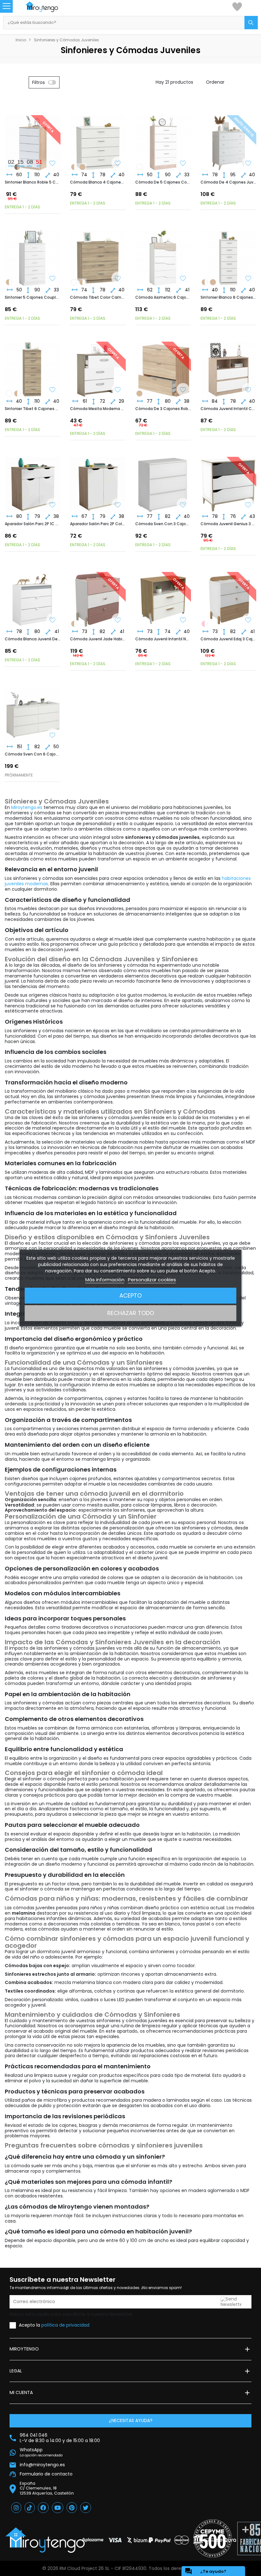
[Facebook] (43, 2508)
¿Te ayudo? (205, 2571)
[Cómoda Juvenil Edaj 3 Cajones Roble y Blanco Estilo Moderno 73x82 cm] (74, 624)
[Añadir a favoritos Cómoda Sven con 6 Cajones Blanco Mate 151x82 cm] (53, 736)
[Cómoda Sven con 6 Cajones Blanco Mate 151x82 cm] (33, 710)
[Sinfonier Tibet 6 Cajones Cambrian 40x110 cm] (213, 282)
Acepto (130, 1295)
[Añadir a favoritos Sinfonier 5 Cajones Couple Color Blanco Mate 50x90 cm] (53, 279)
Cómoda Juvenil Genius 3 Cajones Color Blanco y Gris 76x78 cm (228, 524)
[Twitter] (86, 2508)
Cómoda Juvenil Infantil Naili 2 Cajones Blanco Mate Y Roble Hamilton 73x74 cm (163, 639)
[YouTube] (58, 2508)
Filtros (39, 82)
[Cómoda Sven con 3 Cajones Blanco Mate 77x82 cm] (163, 479)
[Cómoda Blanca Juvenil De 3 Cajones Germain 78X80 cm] (33, 594)
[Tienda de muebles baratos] (48, 7)
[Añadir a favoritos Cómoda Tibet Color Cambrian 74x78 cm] (118, 279)
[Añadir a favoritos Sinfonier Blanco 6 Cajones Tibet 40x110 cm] (248, 279)
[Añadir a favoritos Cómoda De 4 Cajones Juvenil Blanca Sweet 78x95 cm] (248, 164)
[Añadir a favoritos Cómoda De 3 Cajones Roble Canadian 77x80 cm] (183, 390)
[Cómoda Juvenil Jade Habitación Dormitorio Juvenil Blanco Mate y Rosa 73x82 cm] (205, 624)
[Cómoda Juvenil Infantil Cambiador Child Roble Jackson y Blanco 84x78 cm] (228, 364)
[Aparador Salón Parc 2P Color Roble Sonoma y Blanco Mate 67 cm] (98, 479)
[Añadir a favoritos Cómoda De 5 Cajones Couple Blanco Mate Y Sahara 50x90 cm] (183, 164)
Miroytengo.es (27, 807)
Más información (105, 1280)
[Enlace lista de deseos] (237, 6)
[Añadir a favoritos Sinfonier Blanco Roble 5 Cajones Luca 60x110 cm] (53, 164)
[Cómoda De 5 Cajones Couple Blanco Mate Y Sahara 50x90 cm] (163, 138)
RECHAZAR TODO (131, 1313)
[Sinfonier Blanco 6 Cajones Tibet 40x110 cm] (228, 253)
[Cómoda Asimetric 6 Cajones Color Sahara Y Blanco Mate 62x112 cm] (163, 253)
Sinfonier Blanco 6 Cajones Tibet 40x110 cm (228, 297)
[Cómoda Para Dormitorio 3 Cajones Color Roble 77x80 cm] (139, 393)
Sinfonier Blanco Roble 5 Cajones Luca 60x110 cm (33, 182)
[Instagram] (16, 2508)
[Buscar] (251, 23)
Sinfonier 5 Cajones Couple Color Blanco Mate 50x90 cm (33, 297)
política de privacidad (65, 2325)
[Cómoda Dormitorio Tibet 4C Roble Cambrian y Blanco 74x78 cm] (74, 167)
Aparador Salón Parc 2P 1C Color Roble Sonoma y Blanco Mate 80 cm (33, 524)
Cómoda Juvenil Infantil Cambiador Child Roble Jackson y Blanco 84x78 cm (228, 409)
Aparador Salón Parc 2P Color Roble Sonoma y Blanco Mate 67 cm (98, 524)
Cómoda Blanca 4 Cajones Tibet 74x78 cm (98, 182)
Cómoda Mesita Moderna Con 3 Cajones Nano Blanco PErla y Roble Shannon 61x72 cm (98, 409)
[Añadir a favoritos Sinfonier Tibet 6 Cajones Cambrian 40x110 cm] (53, 390)
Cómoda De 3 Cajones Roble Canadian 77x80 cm (163, 409)
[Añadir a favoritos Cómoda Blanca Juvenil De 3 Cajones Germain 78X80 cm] (53, 621)
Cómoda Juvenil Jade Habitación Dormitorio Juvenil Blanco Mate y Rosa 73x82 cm (98, 639)
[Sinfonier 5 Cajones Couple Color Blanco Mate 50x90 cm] (139, 167)
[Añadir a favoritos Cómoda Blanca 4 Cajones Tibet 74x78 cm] (118, 164)
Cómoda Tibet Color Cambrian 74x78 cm (98, 297)
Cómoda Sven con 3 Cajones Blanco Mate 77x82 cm (163, 524)
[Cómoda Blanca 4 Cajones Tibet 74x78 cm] (98, 138)
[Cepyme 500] (213, 2538)
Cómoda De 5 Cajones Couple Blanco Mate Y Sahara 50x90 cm (163, 182)
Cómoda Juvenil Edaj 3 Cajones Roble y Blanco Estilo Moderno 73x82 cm (228, 639)
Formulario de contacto (46, 2474)
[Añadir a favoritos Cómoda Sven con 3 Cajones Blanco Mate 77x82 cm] (183, 505)
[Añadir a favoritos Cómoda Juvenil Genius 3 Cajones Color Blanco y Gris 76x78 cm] (248, 505)
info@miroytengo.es (42, 2465)
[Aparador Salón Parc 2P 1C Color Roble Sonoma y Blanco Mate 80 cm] (33, 479)
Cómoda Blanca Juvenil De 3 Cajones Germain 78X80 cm (33, 639)
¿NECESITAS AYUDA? (131, 2420)
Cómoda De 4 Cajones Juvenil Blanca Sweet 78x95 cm (228, 182)
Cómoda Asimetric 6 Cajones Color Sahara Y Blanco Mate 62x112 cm (163, 297)
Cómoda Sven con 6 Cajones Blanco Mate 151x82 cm (33, 754)
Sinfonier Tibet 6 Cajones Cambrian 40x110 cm (33, 409)
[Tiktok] (30, 2508)
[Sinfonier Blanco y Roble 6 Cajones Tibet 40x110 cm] (205, 282)
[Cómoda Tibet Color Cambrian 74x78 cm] (82, 167)
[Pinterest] (72, 2508)
